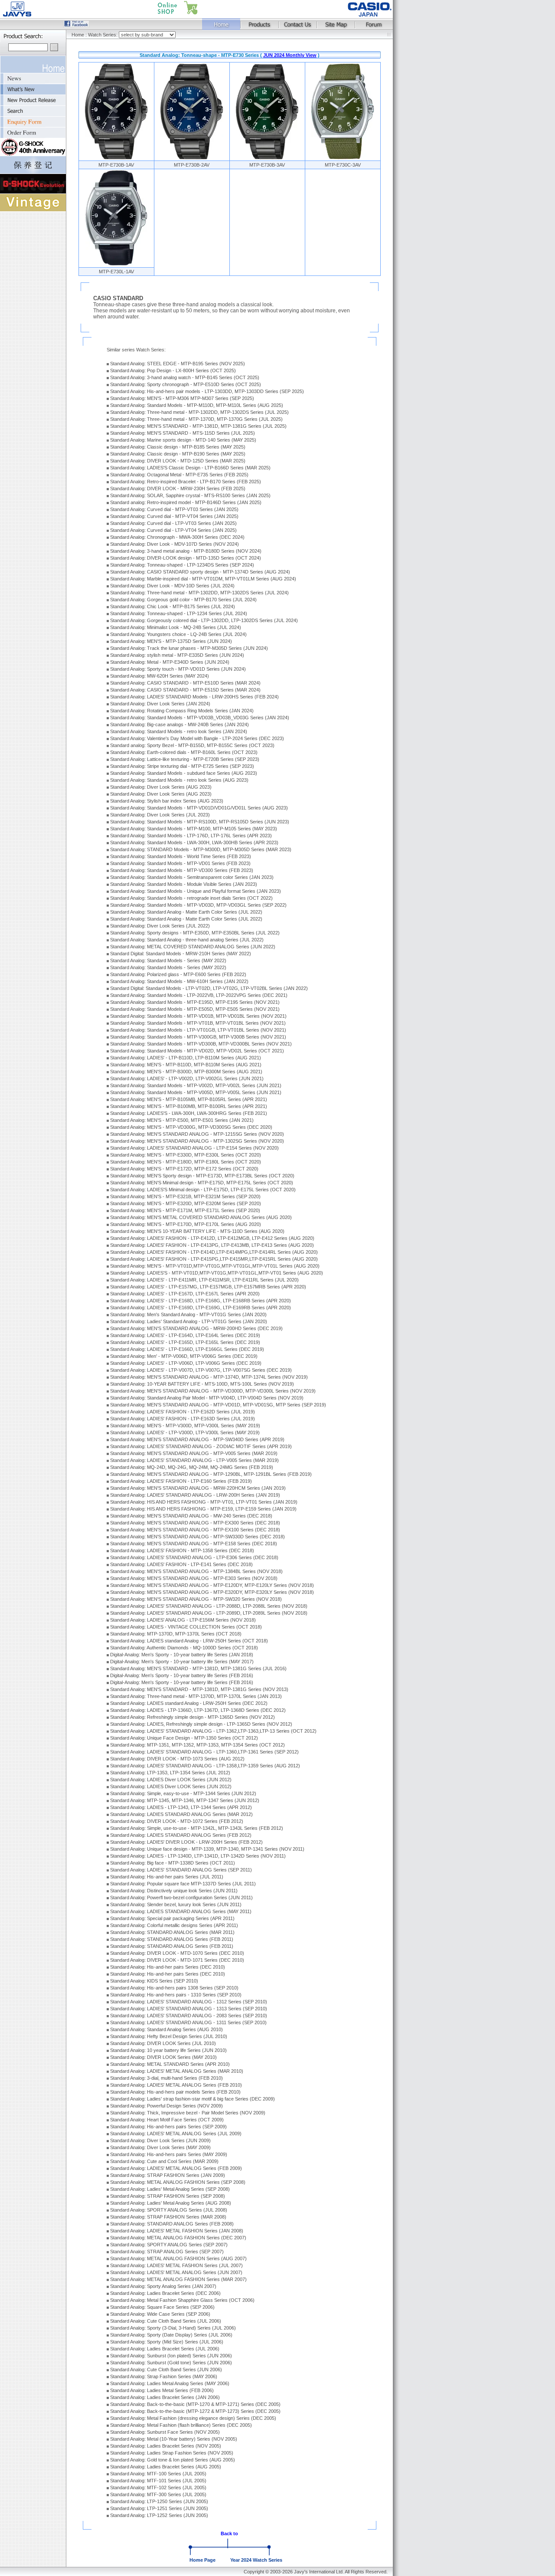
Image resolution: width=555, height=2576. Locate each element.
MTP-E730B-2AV (192, 165)
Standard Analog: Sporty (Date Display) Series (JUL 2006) (171, 2335)
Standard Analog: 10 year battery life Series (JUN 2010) (168, 2050)
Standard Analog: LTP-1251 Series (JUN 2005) (159, 2508)
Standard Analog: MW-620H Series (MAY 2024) (160, 676)
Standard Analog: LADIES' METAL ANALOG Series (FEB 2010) (176, 2085)
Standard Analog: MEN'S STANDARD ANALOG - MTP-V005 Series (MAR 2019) (194, 1453)
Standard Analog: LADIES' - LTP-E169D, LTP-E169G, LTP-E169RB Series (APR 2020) (201, 1308)
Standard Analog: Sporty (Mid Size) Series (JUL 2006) (167, 2342)
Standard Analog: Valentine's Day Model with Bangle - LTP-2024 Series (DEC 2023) (197, 738)
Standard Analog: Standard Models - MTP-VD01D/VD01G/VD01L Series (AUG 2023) (199, 808)
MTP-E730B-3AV (267, 165)
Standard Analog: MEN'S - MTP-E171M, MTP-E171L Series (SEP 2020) (185, 1210)
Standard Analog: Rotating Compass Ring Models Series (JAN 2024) (182, 711)
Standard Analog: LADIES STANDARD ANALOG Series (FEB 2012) (181, 1835)
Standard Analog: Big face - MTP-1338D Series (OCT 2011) (173, 1863)
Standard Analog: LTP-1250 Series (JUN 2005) (159, 2501)
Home (78, 35)
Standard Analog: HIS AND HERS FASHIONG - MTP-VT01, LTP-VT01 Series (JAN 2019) (204, 1502)
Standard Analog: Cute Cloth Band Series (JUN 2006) (166, 2370)
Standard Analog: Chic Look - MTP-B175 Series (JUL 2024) (173, 606)
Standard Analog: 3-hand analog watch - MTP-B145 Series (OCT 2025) (185, 377)
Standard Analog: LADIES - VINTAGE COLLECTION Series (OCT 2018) (186, 1627)
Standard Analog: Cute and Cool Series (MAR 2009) (164, 2161)
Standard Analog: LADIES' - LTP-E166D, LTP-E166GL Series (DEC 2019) (187, 1349)
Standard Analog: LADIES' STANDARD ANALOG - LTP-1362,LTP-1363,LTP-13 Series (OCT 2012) (213, 1731)
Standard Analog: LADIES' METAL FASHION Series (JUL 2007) (176, 2265)
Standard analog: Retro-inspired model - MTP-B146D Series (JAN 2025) (186, 502)
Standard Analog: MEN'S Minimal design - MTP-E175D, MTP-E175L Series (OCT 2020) (202, 1183)
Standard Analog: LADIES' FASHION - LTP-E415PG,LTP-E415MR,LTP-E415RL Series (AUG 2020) (214, 1259)
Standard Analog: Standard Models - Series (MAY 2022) (168, 960)
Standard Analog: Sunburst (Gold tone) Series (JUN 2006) (171, 2363)
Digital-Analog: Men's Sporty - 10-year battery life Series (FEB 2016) (182, 1675)
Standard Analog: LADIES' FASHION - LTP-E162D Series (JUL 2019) (183, 1412)
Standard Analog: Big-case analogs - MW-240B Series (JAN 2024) (180, 724)
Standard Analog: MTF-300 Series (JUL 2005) (158, 2494)
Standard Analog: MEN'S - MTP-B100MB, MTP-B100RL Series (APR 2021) (189, 1106)
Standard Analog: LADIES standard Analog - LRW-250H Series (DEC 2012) (189, 1703)
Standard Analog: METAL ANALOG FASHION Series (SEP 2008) (178, 2182)
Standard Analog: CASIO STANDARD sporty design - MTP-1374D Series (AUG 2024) (200, 572)
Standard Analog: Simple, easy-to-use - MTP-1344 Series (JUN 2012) (183, 1793)
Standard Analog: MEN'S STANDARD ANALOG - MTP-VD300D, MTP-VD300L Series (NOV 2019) (213, 1391)
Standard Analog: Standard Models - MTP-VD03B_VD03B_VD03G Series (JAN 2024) (200, 718)
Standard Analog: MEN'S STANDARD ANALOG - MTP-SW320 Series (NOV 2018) (196, 1599)
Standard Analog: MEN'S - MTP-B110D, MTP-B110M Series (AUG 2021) (186, 1065)
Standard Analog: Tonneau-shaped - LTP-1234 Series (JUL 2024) (179, 613)
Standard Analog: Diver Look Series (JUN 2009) (160, 2140)
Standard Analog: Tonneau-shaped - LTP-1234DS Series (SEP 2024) (182, 565)
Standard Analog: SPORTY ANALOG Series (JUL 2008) (169, 2210)
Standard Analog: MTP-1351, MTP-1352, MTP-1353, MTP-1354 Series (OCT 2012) (198, 1745)
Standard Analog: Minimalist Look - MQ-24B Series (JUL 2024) (176, 627)
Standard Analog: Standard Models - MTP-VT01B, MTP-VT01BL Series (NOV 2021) (198, 1023)
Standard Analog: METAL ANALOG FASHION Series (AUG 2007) (178, 2258)
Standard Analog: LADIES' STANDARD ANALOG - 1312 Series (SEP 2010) (189, 2002)
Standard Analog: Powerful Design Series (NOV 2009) (166, 2106)
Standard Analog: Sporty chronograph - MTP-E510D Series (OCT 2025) (186, 384)
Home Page (202, 2560)
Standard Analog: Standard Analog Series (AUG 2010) (166, 2029)
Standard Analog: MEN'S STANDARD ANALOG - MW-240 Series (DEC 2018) (191, 1516)
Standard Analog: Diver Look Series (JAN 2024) (160, 704)
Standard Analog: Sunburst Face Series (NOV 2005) (165, 2432)
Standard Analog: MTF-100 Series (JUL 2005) (158, 2474)
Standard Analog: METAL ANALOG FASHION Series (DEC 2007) (178, 2238)
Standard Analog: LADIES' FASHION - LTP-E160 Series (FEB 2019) (181, 1481)
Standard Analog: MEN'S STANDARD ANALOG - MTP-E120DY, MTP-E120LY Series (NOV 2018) (212, 1585)
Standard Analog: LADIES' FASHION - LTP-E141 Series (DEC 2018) (181, 1564)
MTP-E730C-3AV (343, 165)
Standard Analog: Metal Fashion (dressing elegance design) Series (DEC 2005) (193, 2418)
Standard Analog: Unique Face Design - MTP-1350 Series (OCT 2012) (184, 1738)
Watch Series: (103, 35)
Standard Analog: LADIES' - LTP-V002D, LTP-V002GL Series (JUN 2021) (187, 1078)
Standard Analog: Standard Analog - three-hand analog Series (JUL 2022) (187, 940)
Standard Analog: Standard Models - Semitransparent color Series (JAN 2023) (192, 877)
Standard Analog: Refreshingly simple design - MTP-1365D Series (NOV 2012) (193, 1717)
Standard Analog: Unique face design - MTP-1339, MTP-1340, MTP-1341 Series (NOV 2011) (207, 1849)
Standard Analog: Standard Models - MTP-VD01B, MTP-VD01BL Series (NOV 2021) (198, 1016)
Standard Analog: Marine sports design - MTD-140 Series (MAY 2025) (183, 440)
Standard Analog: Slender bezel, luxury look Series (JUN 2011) (176, 1904)
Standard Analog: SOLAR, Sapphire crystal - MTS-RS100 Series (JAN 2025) (190, 495)
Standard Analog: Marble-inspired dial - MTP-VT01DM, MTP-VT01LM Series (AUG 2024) (203, 579)
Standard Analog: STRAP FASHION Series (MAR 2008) (168, 2217)
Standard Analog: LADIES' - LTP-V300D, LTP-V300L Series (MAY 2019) (185, 1432)
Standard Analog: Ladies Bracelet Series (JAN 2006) (165, 2397)
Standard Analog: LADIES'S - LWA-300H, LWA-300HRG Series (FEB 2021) (189, 1113)
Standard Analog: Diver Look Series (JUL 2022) (160, 926)
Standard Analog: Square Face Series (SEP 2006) (162, 2307)
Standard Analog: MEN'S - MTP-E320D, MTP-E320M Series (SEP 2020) (186, 1203)
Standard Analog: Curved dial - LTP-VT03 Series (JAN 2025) (173, 523)
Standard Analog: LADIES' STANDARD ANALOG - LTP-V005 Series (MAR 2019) (194, 1460)
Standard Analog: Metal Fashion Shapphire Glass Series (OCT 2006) (182, 2300)
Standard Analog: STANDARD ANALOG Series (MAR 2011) (172, 1932)
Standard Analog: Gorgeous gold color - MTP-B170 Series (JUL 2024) (183, 600)
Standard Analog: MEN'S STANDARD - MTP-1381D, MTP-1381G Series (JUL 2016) (198, 1668)
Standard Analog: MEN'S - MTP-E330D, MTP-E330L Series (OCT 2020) (186, 1155)
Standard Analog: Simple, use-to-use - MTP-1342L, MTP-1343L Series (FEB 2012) (197, 1828)
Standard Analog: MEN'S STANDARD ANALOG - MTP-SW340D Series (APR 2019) (197, 1439)
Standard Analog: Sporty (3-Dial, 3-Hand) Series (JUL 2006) (173, 2328)
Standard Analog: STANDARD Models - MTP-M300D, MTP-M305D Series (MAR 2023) (201, 849)
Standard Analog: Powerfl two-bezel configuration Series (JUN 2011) (181, 1898)
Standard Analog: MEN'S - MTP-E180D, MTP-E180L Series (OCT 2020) (186, 1162)
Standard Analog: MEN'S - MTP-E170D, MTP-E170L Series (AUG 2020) (186, 1224)
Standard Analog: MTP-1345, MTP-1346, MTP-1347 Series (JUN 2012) (185, 1800)
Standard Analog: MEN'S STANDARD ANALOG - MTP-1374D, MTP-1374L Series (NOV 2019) (209, 1377)
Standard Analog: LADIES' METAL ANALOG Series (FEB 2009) (176, 2168)
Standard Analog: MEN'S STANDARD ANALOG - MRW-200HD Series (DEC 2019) (196, 1328)
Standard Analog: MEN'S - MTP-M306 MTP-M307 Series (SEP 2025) (182, 398)
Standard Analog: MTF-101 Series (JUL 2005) (158, 2481)
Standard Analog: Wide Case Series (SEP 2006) (160, 2314)
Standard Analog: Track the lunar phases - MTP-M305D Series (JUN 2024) (189, 648)
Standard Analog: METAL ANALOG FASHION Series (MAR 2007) (178, 2279)
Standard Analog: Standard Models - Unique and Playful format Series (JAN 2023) (196, 891)
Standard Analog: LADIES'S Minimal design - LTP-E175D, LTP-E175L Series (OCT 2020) (203, 1190)
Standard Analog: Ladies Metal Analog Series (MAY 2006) (170, 2383)
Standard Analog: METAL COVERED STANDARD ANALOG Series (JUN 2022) (193, 947)
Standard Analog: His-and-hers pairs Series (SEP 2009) (168, 2127)
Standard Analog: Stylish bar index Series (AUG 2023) (167, 801)
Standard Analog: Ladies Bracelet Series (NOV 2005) (166, 2446)
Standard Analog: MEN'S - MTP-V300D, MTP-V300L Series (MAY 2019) (185, 1426)
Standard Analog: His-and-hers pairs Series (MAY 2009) (169, 2154)
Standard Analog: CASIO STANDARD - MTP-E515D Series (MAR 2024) (185, 690)
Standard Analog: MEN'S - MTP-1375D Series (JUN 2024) (171, 641)
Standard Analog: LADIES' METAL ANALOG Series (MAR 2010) (177, 2071)
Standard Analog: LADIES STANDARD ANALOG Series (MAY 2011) (181, 1911)
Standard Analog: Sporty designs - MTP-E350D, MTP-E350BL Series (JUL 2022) (195, 933)
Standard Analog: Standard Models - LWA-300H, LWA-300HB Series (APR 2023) (194, 842)
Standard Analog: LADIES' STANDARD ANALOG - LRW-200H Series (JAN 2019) (195, 1495)
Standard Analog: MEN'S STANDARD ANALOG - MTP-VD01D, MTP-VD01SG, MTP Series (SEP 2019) (218, 1405)
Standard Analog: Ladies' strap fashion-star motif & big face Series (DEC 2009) (193, 2099)
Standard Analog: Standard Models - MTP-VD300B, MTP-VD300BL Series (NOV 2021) (201, 1044)
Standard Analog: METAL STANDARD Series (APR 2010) (170, 2064)
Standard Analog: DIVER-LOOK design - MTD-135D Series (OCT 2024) (186, 558)
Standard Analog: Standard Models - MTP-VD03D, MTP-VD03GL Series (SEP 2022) (198, 905)
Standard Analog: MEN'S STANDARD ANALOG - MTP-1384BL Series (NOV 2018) (196, 1571)
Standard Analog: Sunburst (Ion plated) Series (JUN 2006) (171, 2356)
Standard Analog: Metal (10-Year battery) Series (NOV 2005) (174, 2439)
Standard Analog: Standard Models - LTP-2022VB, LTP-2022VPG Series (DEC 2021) (199, 995)
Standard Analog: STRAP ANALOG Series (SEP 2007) (167, 2252)
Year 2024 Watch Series (256, 2560)
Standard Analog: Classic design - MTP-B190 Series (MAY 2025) (178, 454)
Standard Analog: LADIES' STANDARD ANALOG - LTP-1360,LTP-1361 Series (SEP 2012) (204, 1752)
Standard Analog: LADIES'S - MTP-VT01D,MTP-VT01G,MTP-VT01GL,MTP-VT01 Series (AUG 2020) (217, 1273)
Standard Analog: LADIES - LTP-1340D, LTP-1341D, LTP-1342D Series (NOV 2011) (198, 1856)
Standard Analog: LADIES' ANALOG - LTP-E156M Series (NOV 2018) (183, 1620)
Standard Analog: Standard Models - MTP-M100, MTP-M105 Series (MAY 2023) (194, 829)
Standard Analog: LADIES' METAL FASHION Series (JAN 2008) (177, 2231)
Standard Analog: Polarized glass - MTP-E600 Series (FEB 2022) (178, 974)
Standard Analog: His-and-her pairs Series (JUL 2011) (167, 1877)
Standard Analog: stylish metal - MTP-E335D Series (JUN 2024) (177, 655)
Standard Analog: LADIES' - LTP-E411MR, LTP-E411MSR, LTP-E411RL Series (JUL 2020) (204, 1280)
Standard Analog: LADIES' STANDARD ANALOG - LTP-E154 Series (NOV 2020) (194, 1148)
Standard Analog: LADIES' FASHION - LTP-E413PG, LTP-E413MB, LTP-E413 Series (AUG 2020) (212, 1245)
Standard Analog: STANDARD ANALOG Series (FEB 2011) (172, 1939)
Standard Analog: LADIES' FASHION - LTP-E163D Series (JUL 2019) (183, 1419)
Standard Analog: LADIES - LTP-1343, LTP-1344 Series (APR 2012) (181, 1807)
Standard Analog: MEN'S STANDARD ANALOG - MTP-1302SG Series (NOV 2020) (197, 1141)
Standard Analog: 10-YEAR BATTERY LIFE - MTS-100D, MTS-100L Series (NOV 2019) (202, 1384)
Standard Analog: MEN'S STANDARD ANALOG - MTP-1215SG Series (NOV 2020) (197, 1134)
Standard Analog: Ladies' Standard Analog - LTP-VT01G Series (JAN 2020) (189, 1321)
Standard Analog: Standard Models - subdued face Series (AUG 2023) (184, 773)
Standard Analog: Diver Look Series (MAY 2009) (160, 2147)
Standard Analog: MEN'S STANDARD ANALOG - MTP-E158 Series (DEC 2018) (194, 1544)
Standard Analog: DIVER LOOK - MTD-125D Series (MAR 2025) (178, 461)
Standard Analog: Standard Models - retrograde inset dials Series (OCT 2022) (191, 898)
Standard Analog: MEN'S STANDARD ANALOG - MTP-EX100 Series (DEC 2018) (195, 1530)
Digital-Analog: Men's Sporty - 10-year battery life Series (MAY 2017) (182, 1662)
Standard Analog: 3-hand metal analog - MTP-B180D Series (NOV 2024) (186, 551)
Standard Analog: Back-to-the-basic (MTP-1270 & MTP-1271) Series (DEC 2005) (195, 2404)
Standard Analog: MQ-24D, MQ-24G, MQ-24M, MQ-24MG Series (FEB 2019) (192, 1467)
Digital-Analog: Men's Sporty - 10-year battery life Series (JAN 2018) (182, 1655)
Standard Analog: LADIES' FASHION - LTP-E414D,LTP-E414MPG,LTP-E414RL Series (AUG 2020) (214, 1252)
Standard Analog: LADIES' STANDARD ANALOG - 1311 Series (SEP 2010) (188, 2022)
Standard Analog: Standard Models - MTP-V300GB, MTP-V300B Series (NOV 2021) (198, 1037)
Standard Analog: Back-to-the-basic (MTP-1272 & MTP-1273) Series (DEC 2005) (195, 2411)
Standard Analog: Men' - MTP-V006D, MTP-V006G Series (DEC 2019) (184, 1356)
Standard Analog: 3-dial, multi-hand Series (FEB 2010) (166, 2078)
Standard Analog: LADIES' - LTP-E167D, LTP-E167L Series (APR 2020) (185, 1294)
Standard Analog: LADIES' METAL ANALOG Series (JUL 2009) (176, 2134)
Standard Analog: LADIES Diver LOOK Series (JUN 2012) (171, 1780)
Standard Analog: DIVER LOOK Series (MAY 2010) (163, 2057)
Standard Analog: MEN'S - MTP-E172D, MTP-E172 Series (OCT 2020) (184, 1169)
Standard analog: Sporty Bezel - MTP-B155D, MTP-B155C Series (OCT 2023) (192, 745)
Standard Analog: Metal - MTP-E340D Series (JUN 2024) (170, 662)
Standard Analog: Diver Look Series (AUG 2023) (161, 787)
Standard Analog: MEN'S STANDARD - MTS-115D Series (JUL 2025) (183, 433)
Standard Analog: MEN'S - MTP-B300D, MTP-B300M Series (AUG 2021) (186, 1072)
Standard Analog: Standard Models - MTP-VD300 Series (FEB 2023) (182, 870)
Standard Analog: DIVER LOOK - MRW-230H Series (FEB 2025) (178, 488)
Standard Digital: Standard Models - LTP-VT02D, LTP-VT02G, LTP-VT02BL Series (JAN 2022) (209, 988)
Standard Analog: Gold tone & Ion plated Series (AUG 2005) (173, 2460)
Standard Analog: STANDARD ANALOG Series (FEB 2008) (172, 2224)
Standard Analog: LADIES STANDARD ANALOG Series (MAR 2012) (181, 1814)
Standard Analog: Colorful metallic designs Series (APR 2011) (174, 1925)
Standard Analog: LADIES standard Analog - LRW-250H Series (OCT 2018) (189, 1641)
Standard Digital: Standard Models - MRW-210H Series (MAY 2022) (181, 954)
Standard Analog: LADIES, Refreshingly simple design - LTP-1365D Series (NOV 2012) (201, 1724)
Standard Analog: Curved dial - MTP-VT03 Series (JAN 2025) (174, 509)
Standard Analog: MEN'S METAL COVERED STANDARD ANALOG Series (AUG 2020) (201, 1217)
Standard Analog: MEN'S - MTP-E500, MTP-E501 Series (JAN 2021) (182, 1120)
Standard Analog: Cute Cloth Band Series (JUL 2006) (166, 2321)
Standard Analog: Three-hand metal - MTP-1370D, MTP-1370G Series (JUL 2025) (196, 419)
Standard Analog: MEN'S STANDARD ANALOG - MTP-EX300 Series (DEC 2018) (195, 1523)
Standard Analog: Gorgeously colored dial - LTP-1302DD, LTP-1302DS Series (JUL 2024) (204, 620)
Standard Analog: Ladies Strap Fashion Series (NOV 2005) (172, 2453)
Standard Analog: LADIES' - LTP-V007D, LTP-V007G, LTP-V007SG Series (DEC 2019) (201, 1370)
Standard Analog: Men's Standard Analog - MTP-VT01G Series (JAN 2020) (188, 1314)
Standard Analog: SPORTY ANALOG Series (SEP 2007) (169, 2245)
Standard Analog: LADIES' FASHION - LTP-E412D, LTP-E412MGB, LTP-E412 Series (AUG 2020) (212, 1238)
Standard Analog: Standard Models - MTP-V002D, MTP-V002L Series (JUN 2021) (196, 1085)
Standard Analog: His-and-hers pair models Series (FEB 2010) (175, 2092)
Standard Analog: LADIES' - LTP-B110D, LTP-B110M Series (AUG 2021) (186, 1058)
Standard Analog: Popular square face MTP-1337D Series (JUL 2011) (183, 1884)
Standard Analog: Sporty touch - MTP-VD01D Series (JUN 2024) (178, 669)
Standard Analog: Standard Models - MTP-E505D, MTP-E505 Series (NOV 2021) (195, 1009)
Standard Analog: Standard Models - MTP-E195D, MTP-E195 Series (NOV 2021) (195, 1002)
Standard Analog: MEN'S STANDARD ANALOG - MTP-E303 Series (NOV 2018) (194, 1578)
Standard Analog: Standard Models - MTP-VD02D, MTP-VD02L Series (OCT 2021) (197, 1051)
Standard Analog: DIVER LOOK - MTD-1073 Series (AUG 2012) (177, 1759)
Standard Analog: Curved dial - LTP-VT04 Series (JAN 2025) (173, 530)
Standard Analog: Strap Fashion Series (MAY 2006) (164, 2376)
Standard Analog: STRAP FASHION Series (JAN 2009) (168, 2175)
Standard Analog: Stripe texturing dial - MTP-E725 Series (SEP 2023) (182, 766)
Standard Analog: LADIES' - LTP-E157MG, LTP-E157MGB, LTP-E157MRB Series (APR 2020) (208, 1287)
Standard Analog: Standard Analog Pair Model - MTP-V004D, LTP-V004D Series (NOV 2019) (207, 1398)
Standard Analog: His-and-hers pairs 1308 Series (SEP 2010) (174, 1988)
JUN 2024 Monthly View (290, 55)
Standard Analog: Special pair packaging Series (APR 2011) (172, 1918)
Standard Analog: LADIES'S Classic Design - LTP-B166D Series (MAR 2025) (190, 468)
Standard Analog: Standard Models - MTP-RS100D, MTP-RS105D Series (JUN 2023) (200, 822)
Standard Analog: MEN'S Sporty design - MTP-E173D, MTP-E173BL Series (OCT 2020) (202, 1176)
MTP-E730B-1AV (116, 165)
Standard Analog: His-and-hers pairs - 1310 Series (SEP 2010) (176, 1995)
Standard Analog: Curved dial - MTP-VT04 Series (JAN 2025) (174, 516)
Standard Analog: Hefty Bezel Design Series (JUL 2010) (169, 2036)
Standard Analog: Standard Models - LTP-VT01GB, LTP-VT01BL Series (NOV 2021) (198, 1030)
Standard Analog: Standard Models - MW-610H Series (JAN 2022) (179, 981)
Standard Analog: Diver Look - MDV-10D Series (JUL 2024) (172, 586)
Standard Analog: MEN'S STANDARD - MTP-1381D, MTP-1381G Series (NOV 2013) (199, 1689)
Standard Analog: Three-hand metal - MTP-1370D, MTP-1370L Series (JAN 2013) (196, 1696)
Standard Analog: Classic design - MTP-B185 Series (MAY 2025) (178, 447)
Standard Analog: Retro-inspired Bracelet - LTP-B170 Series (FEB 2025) (186, 482)
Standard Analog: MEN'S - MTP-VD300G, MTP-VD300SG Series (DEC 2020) (191, 1127)
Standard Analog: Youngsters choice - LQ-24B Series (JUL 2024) (178, 634)
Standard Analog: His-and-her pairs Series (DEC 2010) (168, 1967)
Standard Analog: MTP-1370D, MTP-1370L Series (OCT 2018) (176, 1634)
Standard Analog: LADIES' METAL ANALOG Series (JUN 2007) (176, 2272)
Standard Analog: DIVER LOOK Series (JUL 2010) (163, 2043)
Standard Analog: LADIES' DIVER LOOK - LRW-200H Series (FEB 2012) (186, 1842)
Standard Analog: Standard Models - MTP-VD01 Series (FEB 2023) (180, 863)
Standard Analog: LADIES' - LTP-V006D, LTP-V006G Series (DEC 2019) (186, 1363)
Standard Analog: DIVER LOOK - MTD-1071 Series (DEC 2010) (177, 1960)
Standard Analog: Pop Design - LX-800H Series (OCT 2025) (173, 370)
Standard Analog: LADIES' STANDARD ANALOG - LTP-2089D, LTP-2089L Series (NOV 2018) (209, 1613)
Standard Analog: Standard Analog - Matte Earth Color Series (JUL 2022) (186, 912)
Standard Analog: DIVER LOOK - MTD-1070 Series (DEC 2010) (177, 1953)
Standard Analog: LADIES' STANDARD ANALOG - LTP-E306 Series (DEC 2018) (194, 1557)
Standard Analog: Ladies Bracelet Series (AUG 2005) (166, 2467)
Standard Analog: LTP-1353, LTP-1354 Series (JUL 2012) (170, 1773)
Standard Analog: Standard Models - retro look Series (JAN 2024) (179, 731)
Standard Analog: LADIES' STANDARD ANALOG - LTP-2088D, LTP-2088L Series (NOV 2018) (209, 1606)
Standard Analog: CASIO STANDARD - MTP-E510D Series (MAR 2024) (185, 683)
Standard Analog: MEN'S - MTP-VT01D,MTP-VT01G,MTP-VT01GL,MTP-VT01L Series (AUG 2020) (215, 1266)
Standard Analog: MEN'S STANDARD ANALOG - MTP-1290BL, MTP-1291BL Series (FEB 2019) (211, 1474)
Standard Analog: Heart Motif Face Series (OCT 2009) (167, 2120)
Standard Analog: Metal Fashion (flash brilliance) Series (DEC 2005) (181, 2425)
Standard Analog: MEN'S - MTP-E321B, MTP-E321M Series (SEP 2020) (185, 1196)
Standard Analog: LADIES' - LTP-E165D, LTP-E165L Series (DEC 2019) (185, 1342)
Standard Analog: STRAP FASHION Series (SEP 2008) (168, 2196)
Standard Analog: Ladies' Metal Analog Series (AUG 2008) (171, 2203)
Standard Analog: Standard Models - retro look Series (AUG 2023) (179, 780)
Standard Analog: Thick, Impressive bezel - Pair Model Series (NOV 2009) (188, 2113)
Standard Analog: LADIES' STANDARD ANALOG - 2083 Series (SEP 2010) (189, 2016)
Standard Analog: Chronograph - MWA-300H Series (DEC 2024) (177, 537)
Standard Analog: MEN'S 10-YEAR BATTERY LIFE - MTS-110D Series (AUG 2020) (197, 1231)
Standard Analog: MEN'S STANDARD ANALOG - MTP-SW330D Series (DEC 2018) (198, 1537)
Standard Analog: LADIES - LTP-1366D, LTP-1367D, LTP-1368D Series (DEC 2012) (198, 1710)
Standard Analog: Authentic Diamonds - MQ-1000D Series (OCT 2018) (184, 1648)
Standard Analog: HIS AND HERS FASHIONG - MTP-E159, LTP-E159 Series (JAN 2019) (203, 1509)
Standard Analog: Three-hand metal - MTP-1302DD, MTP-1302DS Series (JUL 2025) (199, 412)
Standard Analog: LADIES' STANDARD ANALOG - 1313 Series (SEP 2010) (189, 2009)
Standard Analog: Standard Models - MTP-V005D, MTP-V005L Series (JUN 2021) (196, 1092)
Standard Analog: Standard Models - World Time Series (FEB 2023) (181, 856)
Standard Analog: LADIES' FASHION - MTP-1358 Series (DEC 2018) (182, 1550)
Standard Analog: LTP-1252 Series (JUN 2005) (159, 2515)
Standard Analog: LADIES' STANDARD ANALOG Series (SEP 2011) (181, 1870)
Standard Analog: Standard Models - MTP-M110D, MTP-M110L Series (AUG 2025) (197, 405)
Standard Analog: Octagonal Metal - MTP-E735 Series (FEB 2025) (179, 475)
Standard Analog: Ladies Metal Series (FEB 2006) (162, 2390)
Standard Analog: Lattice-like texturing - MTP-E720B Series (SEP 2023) (185, 759)
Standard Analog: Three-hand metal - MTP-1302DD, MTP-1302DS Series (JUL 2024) (199, 593)
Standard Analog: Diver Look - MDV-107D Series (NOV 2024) (175, 544)
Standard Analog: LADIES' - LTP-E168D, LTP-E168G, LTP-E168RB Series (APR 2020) (201, 1301)
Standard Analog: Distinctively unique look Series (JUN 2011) (174, 1891)
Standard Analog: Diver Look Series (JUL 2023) (160, 815)
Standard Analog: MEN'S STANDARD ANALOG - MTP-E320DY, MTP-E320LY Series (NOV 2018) (212, 1592)
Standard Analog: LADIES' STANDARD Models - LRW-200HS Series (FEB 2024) (194, 697)
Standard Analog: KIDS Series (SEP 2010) (154, 1981)
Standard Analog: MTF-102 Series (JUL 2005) (158, 2488)
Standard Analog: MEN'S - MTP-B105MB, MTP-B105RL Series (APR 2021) (189, 1099)
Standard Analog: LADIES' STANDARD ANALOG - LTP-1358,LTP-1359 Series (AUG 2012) (205, 1766)
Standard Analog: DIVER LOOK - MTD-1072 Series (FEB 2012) (177, 1821)
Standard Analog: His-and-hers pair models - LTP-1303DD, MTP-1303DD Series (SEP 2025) (207, 391)
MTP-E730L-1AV (116, 272)
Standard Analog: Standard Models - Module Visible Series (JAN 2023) (184, 884)
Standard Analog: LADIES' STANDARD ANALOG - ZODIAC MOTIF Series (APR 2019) (201, 1446)
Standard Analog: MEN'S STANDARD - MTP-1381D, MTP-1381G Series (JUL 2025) (198, 426)
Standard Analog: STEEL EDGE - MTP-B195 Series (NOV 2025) (178, 364)
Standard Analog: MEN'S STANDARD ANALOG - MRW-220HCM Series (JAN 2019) (198, 1488)
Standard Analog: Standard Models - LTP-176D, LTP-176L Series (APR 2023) (191, 836)
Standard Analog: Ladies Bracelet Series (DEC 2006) (165, 2293)
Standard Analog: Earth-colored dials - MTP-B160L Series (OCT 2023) (184, 752)
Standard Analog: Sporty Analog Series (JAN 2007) (163, 2286)
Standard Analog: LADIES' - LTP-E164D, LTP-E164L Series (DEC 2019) (185, 1335)
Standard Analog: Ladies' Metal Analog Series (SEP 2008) (170, 2189)
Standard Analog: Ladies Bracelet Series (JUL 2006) (165, 2349)
